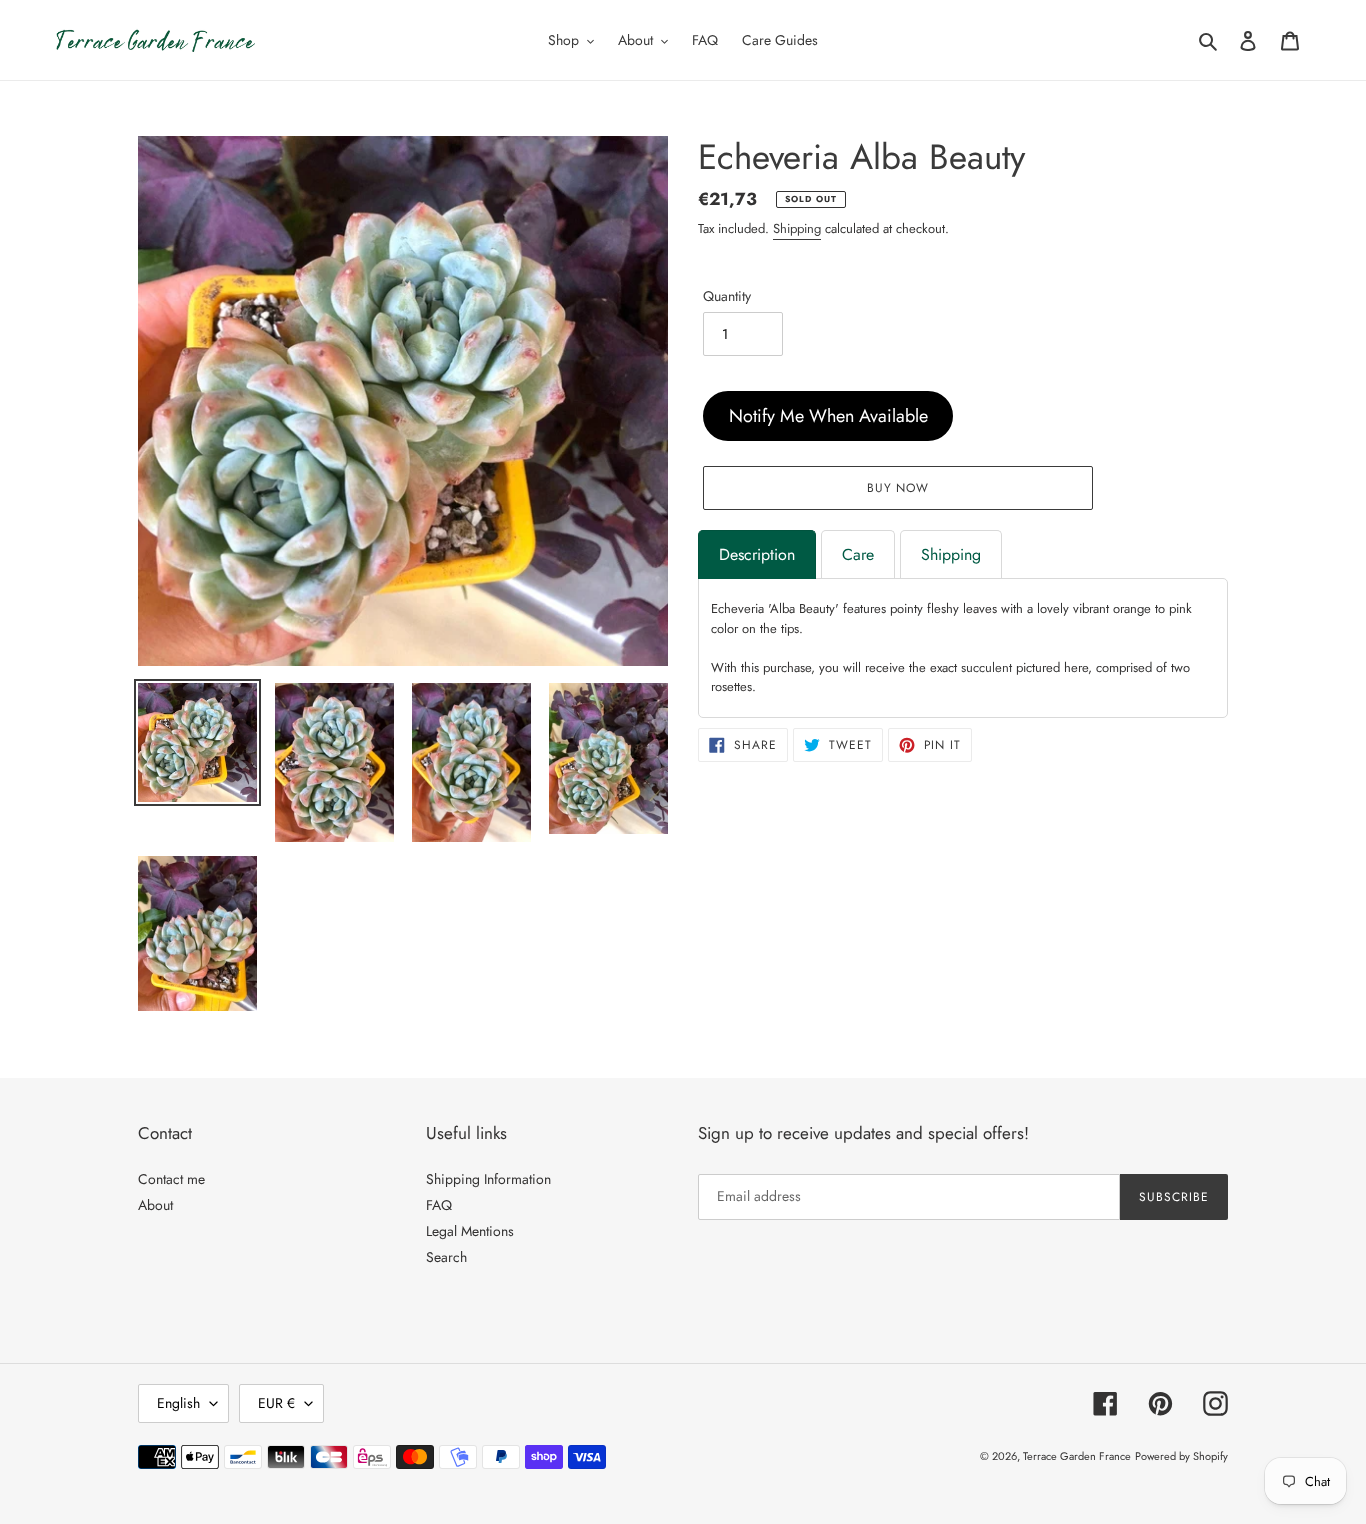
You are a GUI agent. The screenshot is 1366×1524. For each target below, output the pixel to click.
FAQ (439, 1205)
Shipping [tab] (951, 554)
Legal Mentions (470, 1231)
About (155, 1205)
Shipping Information (488, 1179)
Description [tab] (757, 554)
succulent (986, 667)
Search (446, 1257)
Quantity (727, 296)
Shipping (797, 228)
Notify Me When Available (828, 416)
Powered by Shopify (1181, 1456)
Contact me (171, 1179)
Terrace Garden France (1077, 1456)
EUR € (276, 1403)
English (178, 1403)
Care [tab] (858, 554)
